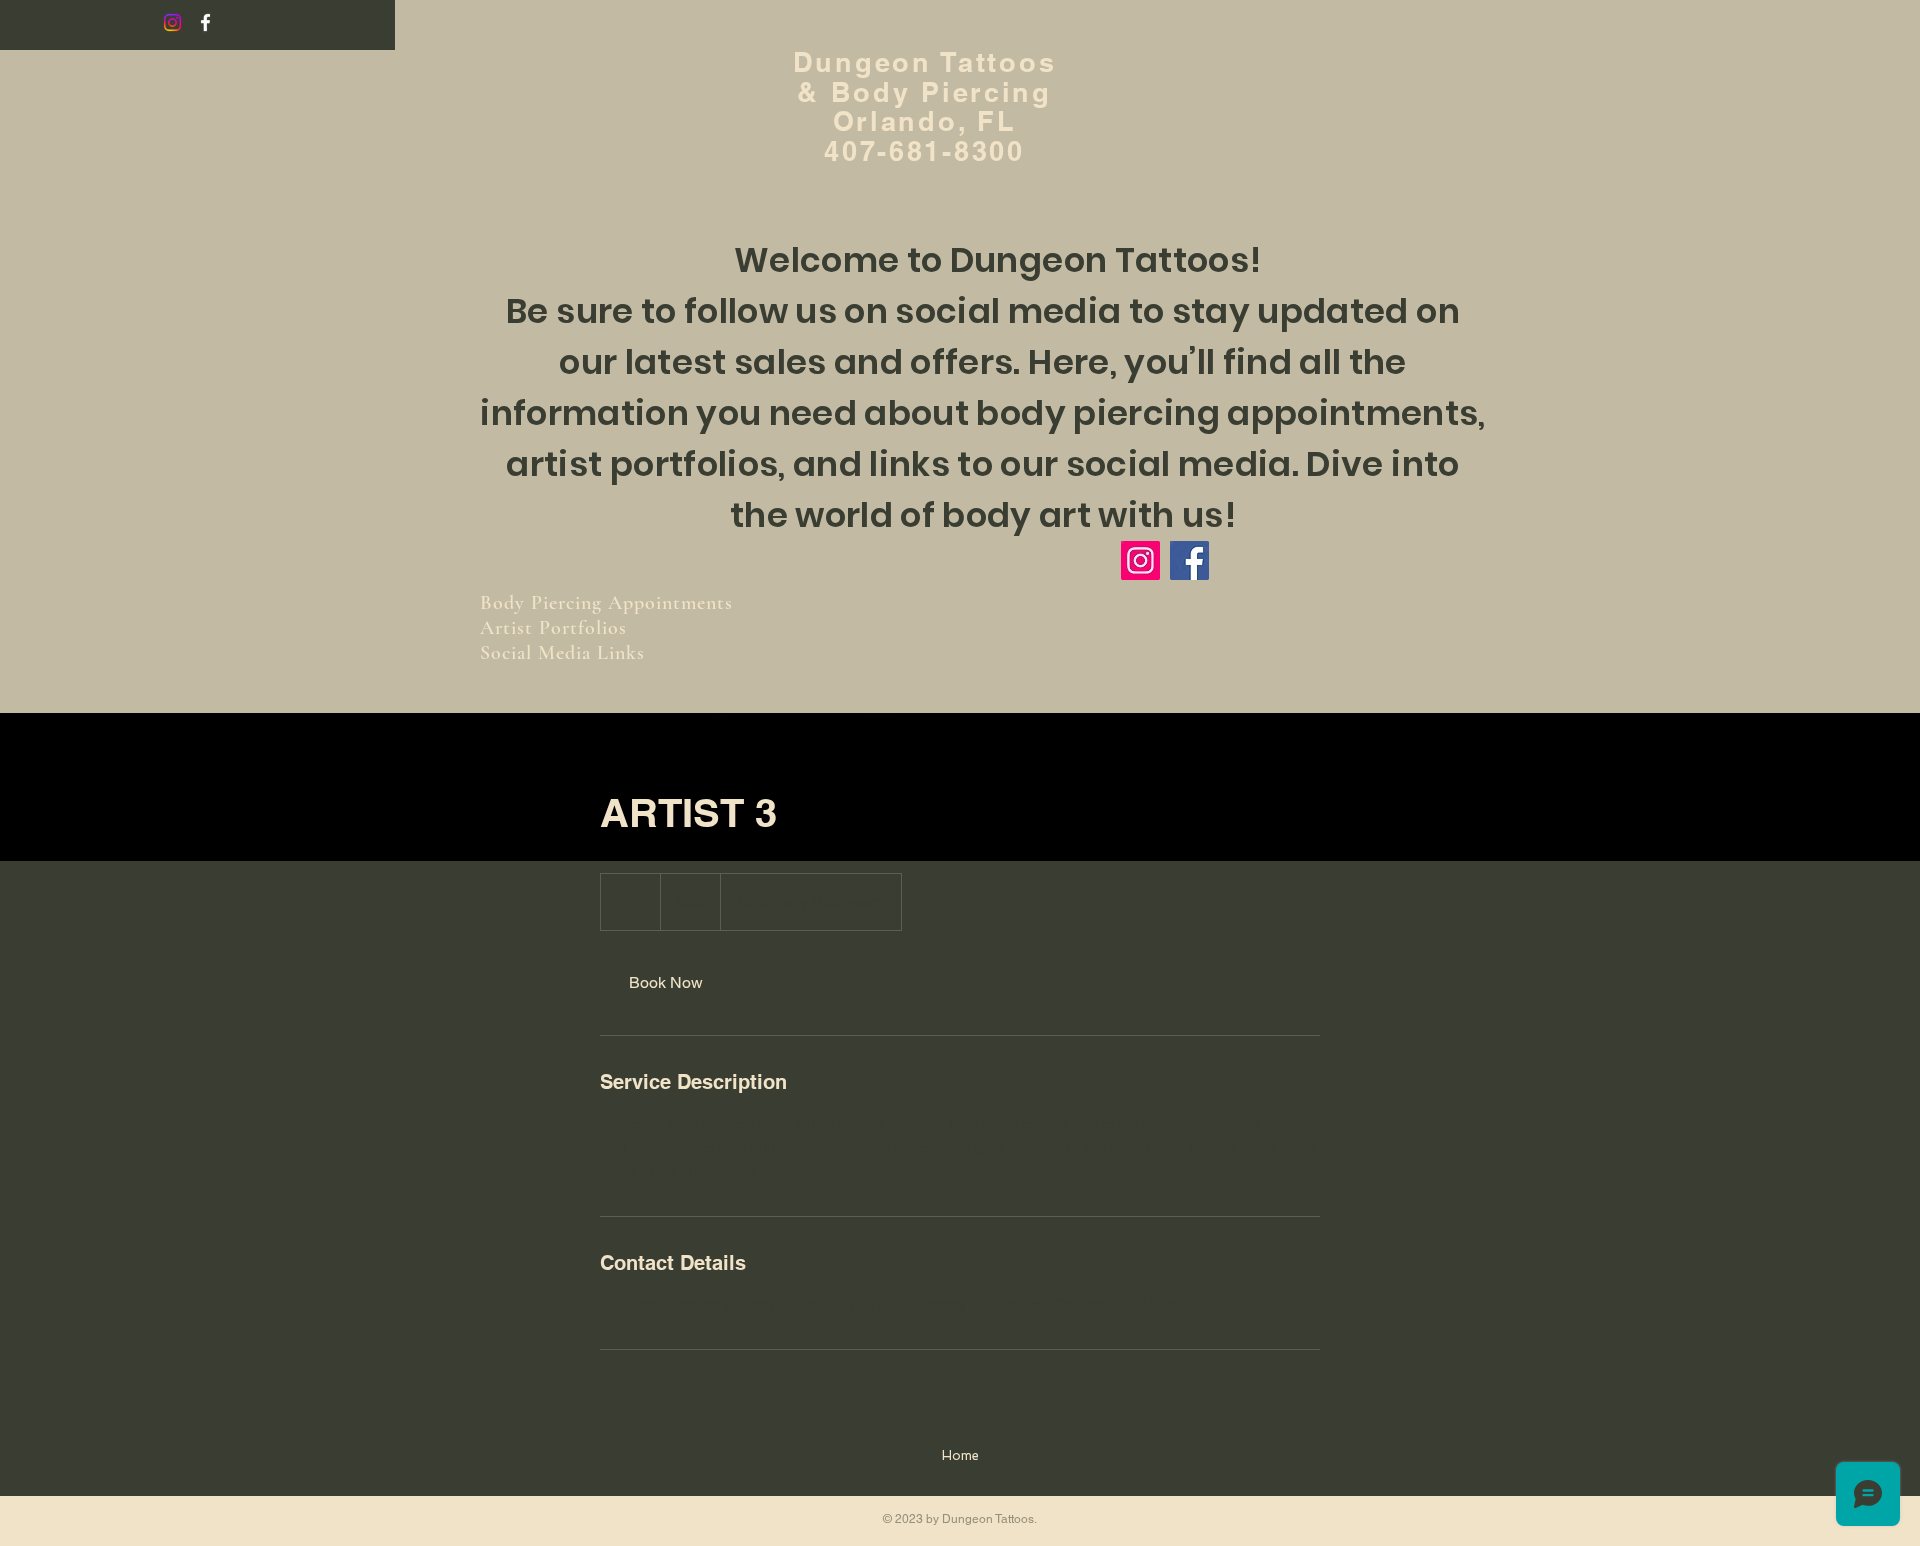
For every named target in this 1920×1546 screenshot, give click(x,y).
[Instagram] (172, 22)
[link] (666, 983)
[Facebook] (1189, 560)
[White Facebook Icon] (205, 22)
